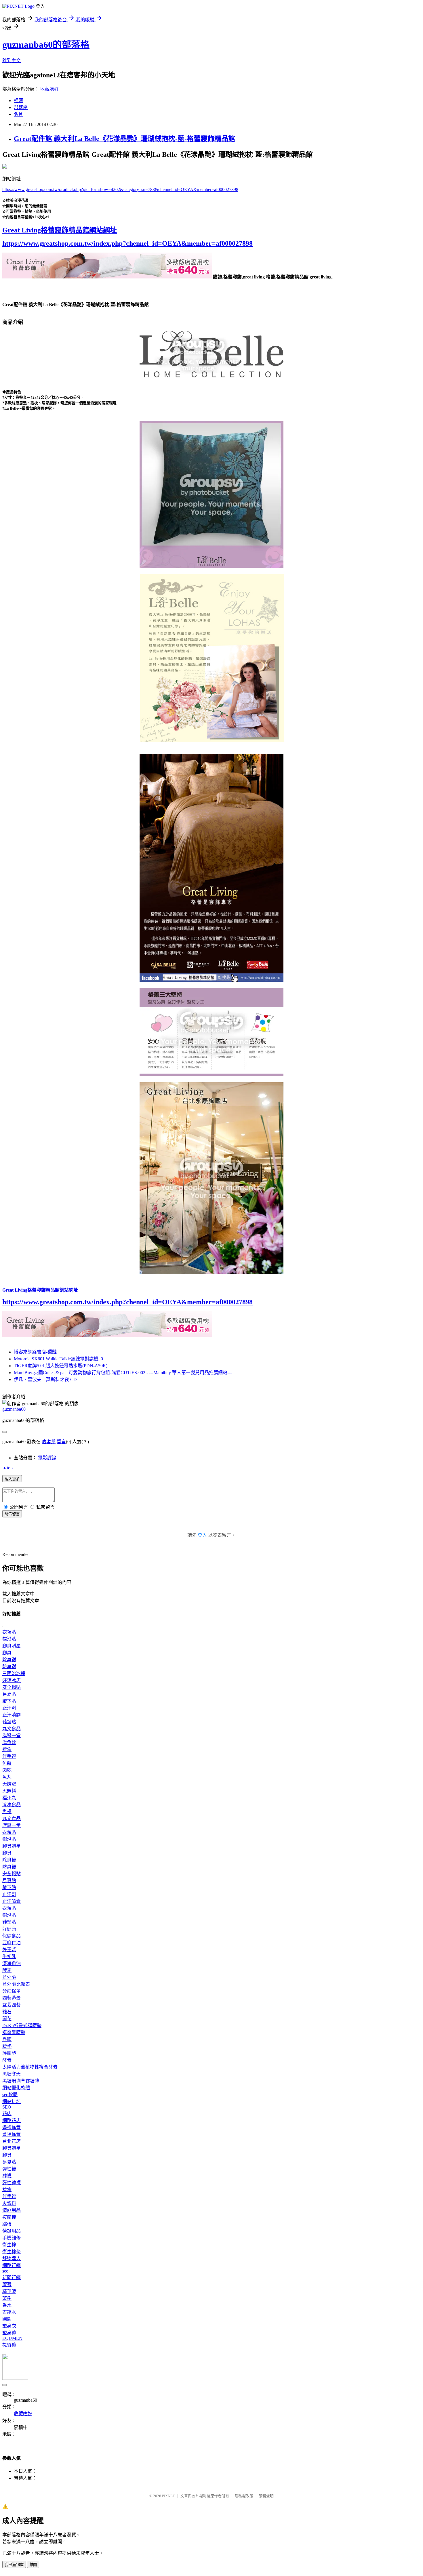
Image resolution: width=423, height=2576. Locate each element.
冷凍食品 (12, 1805)
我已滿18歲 (14, 2565)
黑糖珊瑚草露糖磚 (21, 2081)
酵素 (7, 1970)
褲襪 (7, 2176)
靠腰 (7, 2039)
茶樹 (7, 2298)
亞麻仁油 (12, 1943)
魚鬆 (7, 1763)
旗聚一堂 (12, 1736)
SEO (7, 2107)
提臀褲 (9, 2345)
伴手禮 (9, 1756)
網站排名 (12, 2102)
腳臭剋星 (12, 1646)
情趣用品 (12, 2210)
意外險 (9, 1977)
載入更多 (12, 1479)
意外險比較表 (16, 1984)
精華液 (9, 2291)
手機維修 (12, 2238)
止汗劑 (9, 1708)
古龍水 (9, 2312)
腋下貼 (9, 1701)
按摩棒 (9, 2217)
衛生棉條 (12, 2252)
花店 (7, 2114)
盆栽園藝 (12, 2005)
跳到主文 (12, 61)
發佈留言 (12, 1514)
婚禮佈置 (12, 2127)
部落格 (21, 107)
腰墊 (7, 2046)
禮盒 (7, 1749)
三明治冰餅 (14, 1673)
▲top (7, 1468)
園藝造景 (12, 1998)
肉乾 (7, 1770)
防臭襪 (9, 1667)
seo (5, 2271)
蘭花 (7, 2019)
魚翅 (7, 1812)
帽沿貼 (9, 1639)
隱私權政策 (244, 2496)
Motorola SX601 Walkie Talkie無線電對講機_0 (58, 1359)
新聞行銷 (12, 2278)
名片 (18, 114)
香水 (7, 2305)
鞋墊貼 (9, 1722)
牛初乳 (9, 1957)
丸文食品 (12, 1729)
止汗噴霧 (12, 1715)
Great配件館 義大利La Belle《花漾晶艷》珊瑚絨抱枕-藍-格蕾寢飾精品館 (124, 139)
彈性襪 (9, 2169)
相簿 (18, 101)
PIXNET (168, 2496)
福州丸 (9, 1798)
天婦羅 (9, 1784)
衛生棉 (9, 2245)
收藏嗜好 (49, 89)
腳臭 (7, 1653)
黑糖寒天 (12, 2074)
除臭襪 (9, 1660)
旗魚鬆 (9, 1743)
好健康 (9, 1929)
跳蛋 (7, 2224)
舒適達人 (12, 2259)
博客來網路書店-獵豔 (35, 1352)
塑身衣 (9, 2326)
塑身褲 (9, 2333)
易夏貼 (9, 1694)
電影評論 (47, 1458)
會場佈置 (12, 2134)
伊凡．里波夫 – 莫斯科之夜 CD (45, 1379)
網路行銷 (12, 2265)
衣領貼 (9, 1632)
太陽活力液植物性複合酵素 (30, 2067)
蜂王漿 (9, 1950)
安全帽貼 (12, 1687)
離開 (33, 2565)
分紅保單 (12, 1991)
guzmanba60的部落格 (46, 45)
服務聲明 (266, 2496)
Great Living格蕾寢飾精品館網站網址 (60, 230)
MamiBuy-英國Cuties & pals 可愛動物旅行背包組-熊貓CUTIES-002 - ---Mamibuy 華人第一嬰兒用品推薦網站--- (123, 1373)
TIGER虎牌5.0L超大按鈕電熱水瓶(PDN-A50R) (61, 1366)
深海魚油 (12, 1963)
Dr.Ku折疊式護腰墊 (22, 2026)
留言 (61, 1442)
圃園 (7, 2319)
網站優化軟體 (16, 2088)
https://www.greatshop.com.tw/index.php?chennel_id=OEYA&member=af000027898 (127, 243)
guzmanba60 (14, 1409)
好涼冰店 (12, 1680)
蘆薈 (7, 2284)
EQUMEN (12, 2338)
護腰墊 (9, 2053)
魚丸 (7, 1777)
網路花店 (12, 2120)
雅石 (7, 2012)
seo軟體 (10, 2095)
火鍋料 (9, 1791)
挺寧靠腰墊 (14, 2032)
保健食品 (12, 1936)
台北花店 (12, 2141)
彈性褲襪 (12, 2183)
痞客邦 (49, 1442)
